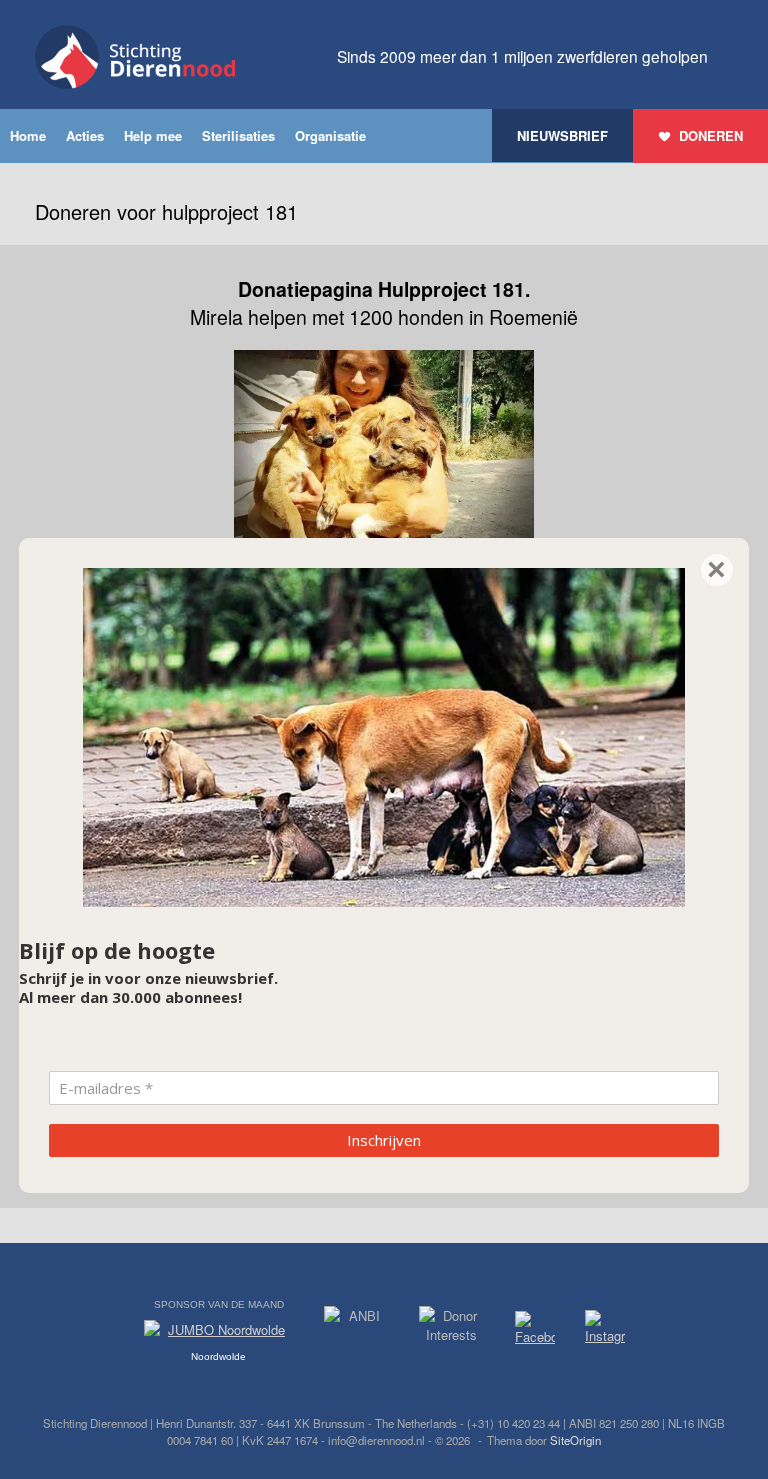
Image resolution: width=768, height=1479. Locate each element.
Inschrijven (384, 1140)
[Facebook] (535, 1331)
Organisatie (330, 135)
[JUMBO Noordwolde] (219, 1335)
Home (28, 135)
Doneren (711, 135)
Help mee (153, 135)
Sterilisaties (238, 135)
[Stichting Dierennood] (135, 57)
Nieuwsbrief (562, 135)
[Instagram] (605, 1331)
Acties (85, 135)
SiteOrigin (575, 1440)
